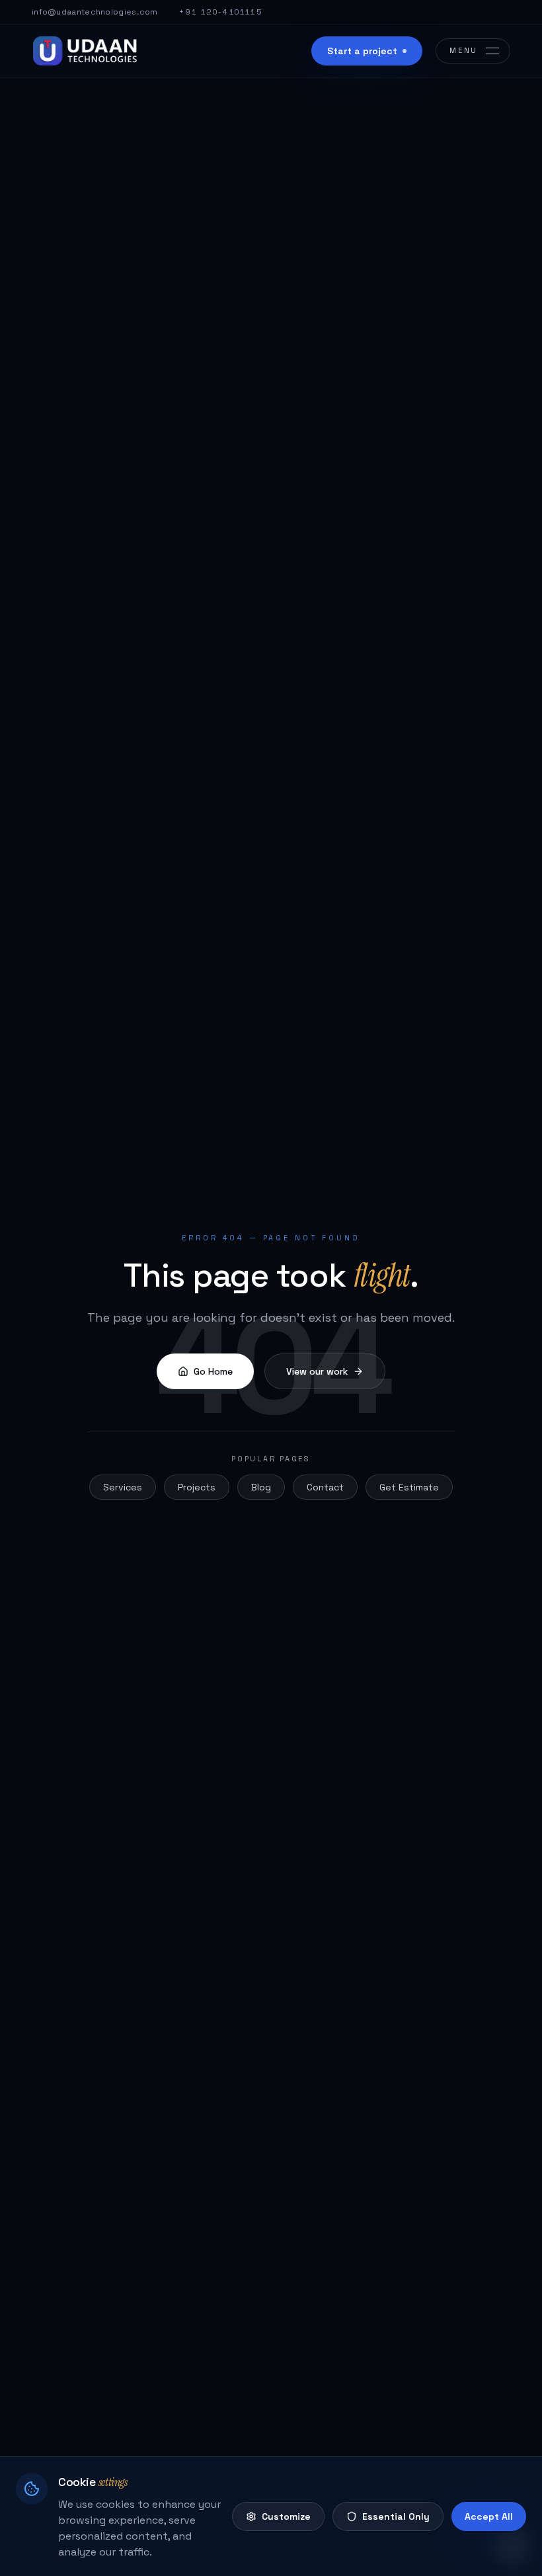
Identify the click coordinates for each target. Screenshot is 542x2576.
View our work (317, 1371)
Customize (286, 2516)
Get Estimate (409, 1487)
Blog (261, 1487)
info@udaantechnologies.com (95, 12)
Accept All (489, 2516)
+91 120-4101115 (221, 12)
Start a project (362, 51)
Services (123, 1487)
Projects (197, 1487)
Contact (325, 1487)
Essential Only (396, 2516)
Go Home (213, 1371)
